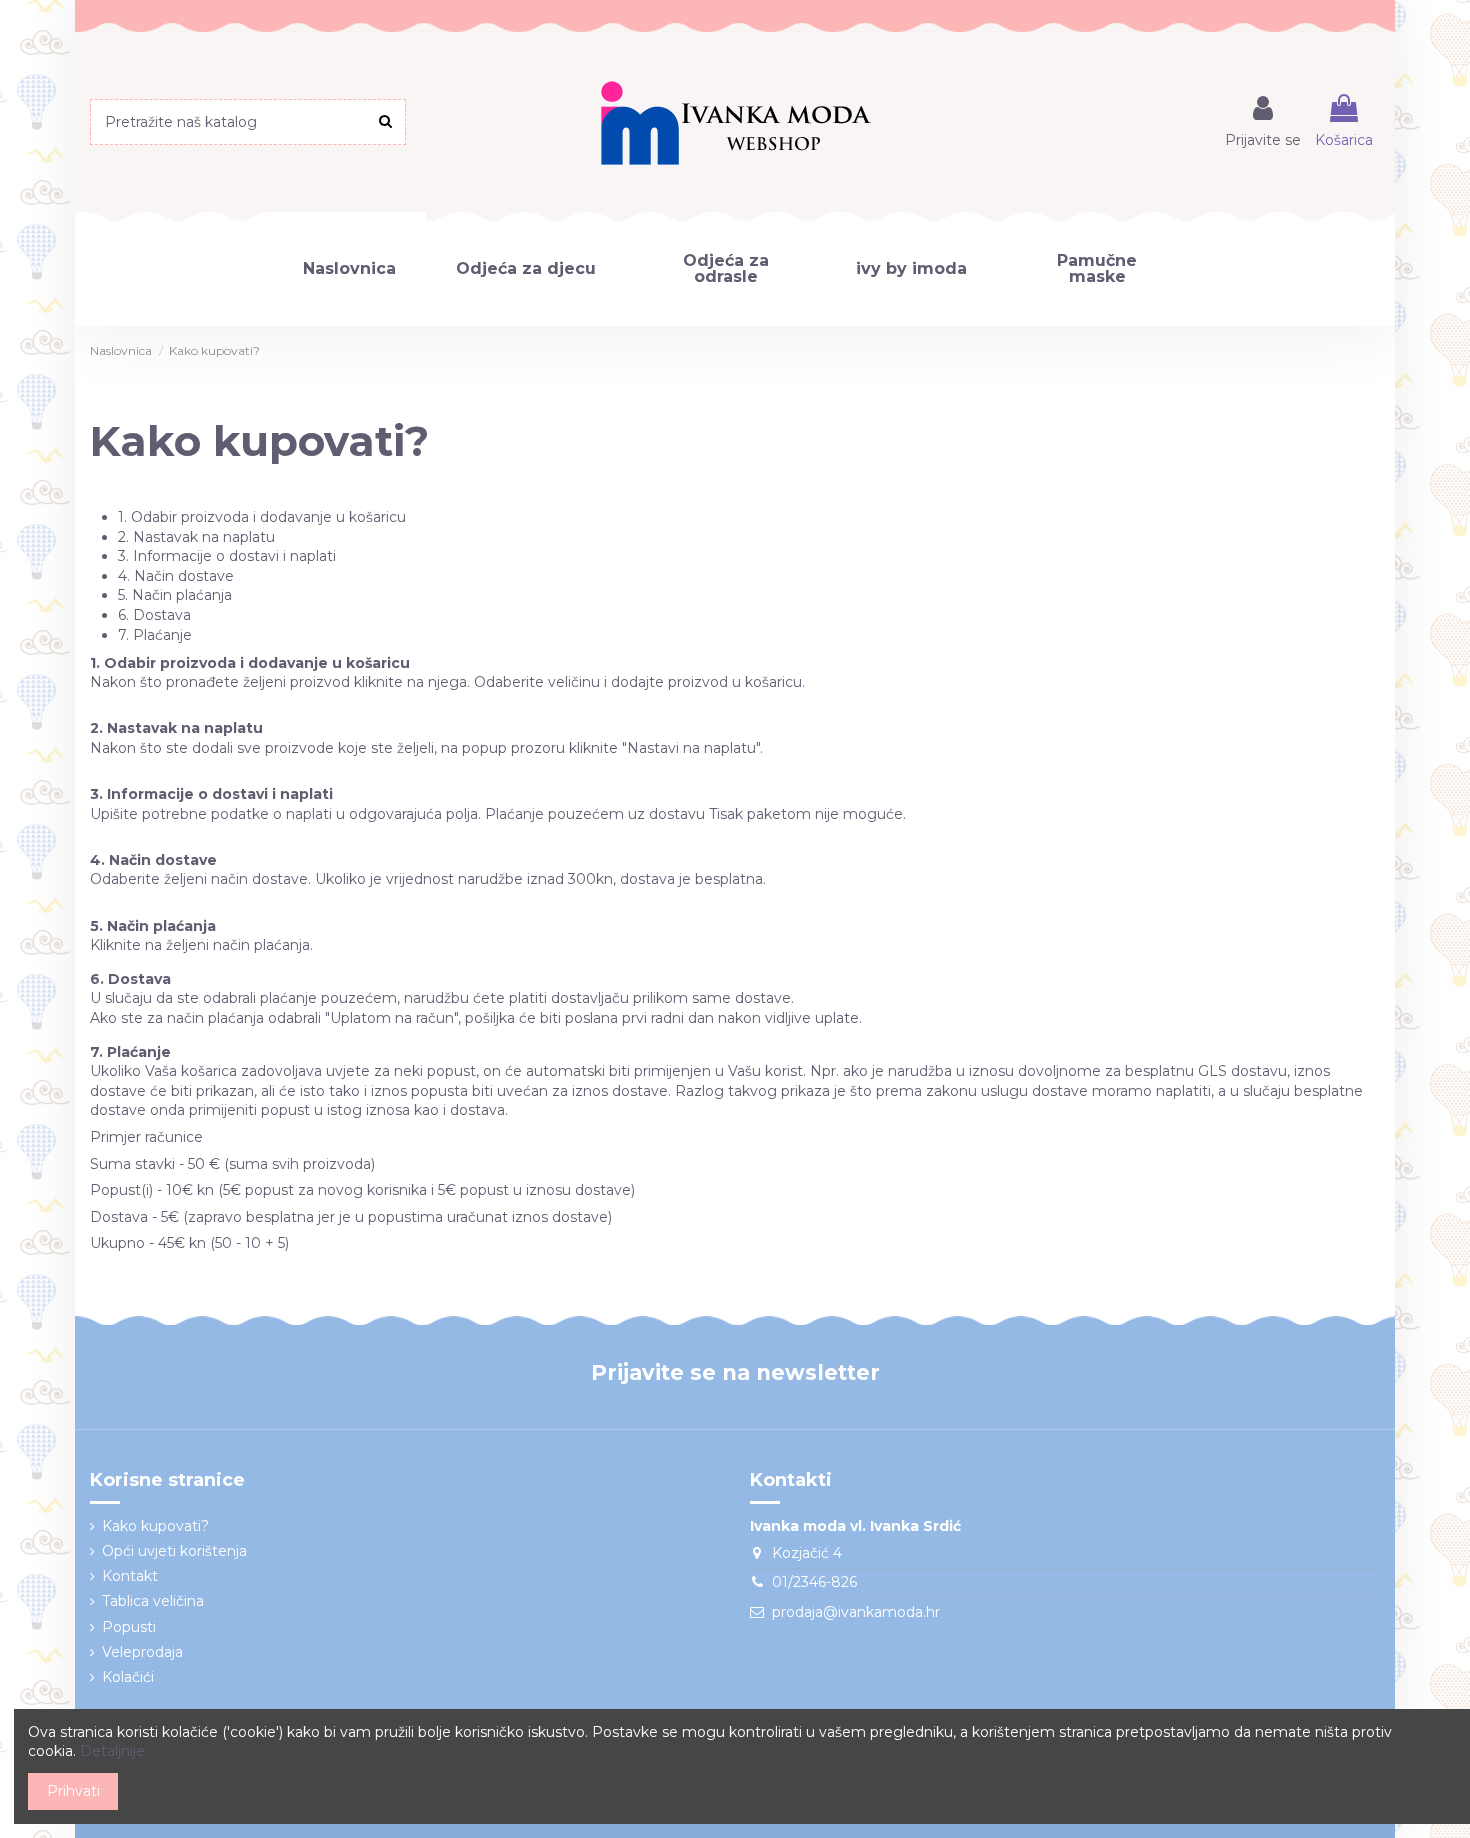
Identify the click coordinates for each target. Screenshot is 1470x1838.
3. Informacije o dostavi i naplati (227, 556)
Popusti (129, 1627)
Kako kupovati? (155, 1526)
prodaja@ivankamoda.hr (856, 1612)
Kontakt (130, 1576)
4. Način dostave (176, 576)
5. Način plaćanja (175, 595)
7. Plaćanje (155, 635)
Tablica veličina (153, 1601)
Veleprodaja (142, 1652)
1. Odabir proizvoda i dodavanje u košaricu (262, 517)
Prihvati (73, 1791)
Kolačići (128, 1677)
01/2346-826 (814, 1582)
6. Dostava (154, 615)
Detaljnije (112, 1751)
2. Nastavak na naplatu (196, 537)
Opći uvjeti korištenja (174, 1551)
